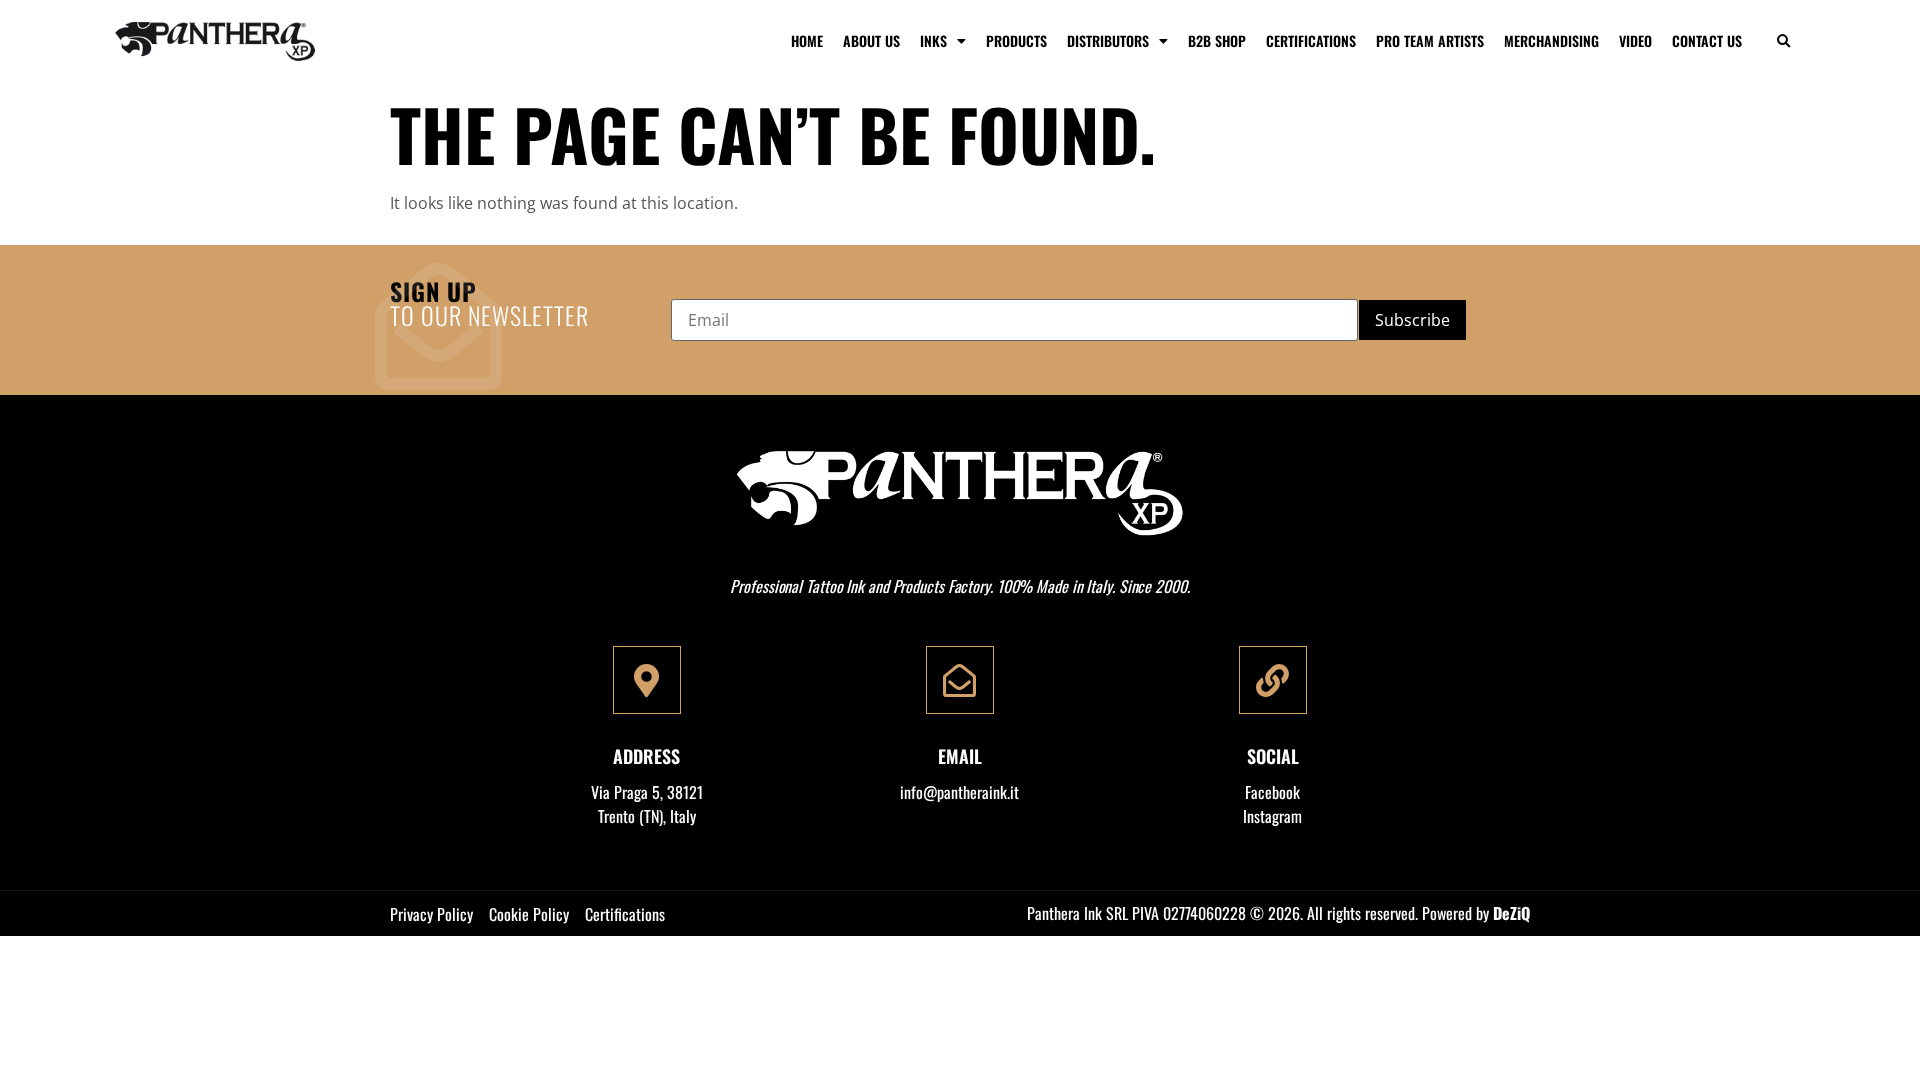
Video (1635, 40)
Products (1016, 40)
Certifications (1311, 40)
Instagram (1272, 816)
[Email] (960, 680)
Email (960, 756)
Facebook (1272, 792)
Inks (933, 40)
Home (807, 40)
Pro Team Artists (1430, 40)
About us (871, 40)
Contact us (1707, 40)
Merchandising (1551, 40)
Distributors (1108, 40)
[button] (1783, 41)
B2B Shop (1217, 40)
